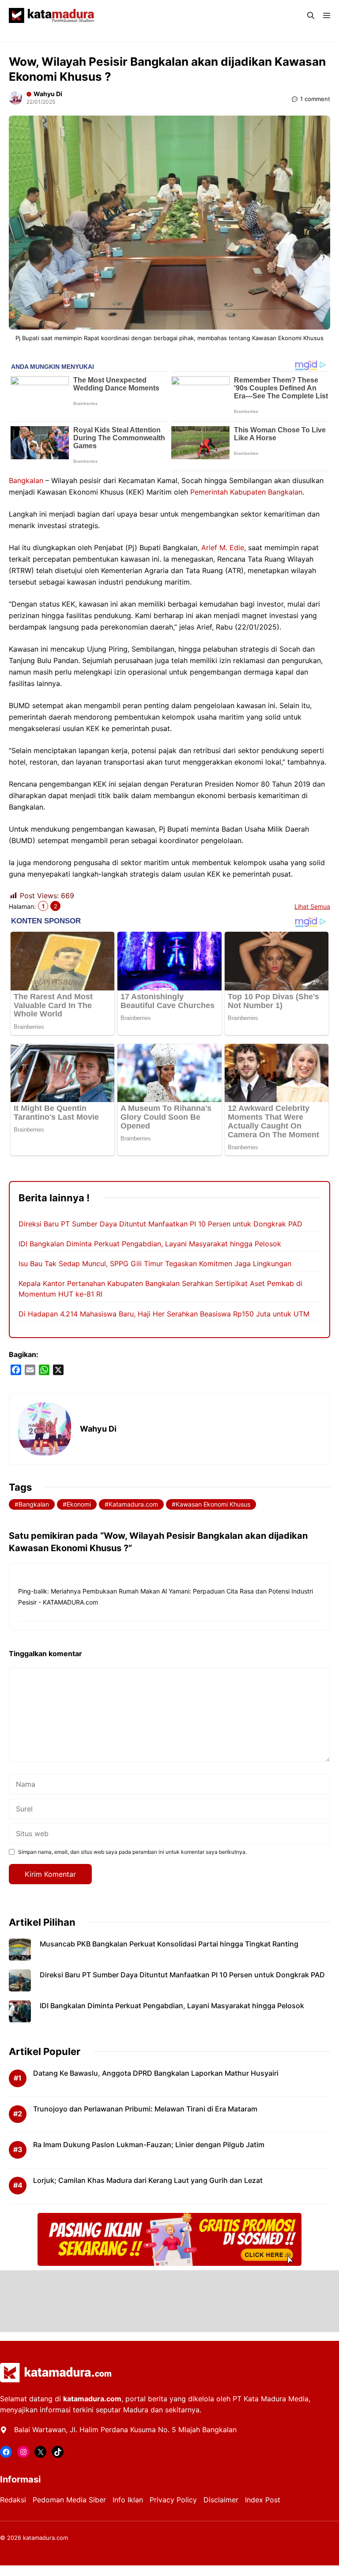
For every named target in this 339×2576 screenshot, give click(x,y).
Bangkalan (26, 480)
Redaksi (13, 2500)
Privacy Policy (173, 2500)
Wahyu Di (48, 94)
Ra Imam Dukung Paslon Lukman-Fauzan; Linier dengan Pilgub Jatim (149, 2145)
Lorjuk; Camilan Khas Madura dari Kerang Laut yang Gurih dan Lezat (148, 2180)
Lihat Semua (312, 906)
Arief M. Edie (223, 547)
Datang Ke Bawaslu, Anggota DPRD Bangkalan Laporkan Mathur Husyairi (156, 2073)
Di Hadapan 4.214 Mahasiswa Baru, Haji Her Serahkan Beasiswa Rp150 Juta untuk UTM (164, 1314)
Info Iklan (128, 2500)
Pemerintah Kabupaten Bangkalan (246, 492)
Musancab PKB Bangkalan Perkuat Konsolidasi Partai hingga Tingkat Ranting (169, 1944)
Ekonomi (79, 1504)
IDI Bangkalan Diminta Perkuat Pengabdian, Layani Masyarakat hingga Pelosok (150, 1244)
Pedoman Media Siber (69, 2500)
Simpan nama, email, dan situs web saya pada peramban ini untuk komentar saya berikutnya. (132, 1852)
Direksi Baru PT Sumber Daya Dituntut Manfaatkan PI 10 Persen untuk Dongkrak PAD (160, 1224)
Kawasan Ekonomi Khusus (213, 1504)
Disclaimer (221, 2500)
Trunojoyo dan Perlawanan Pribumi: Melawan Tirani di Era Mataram (145, 2109)
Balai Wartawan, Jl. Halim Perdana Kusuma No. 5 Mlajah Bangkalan (125, 2430)
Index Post (263, 2500)
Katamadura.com (133, 1504)
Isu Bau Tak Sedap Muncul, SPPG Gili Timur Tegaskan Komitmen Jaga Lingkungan (155, 1264)
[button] (311, 15)
